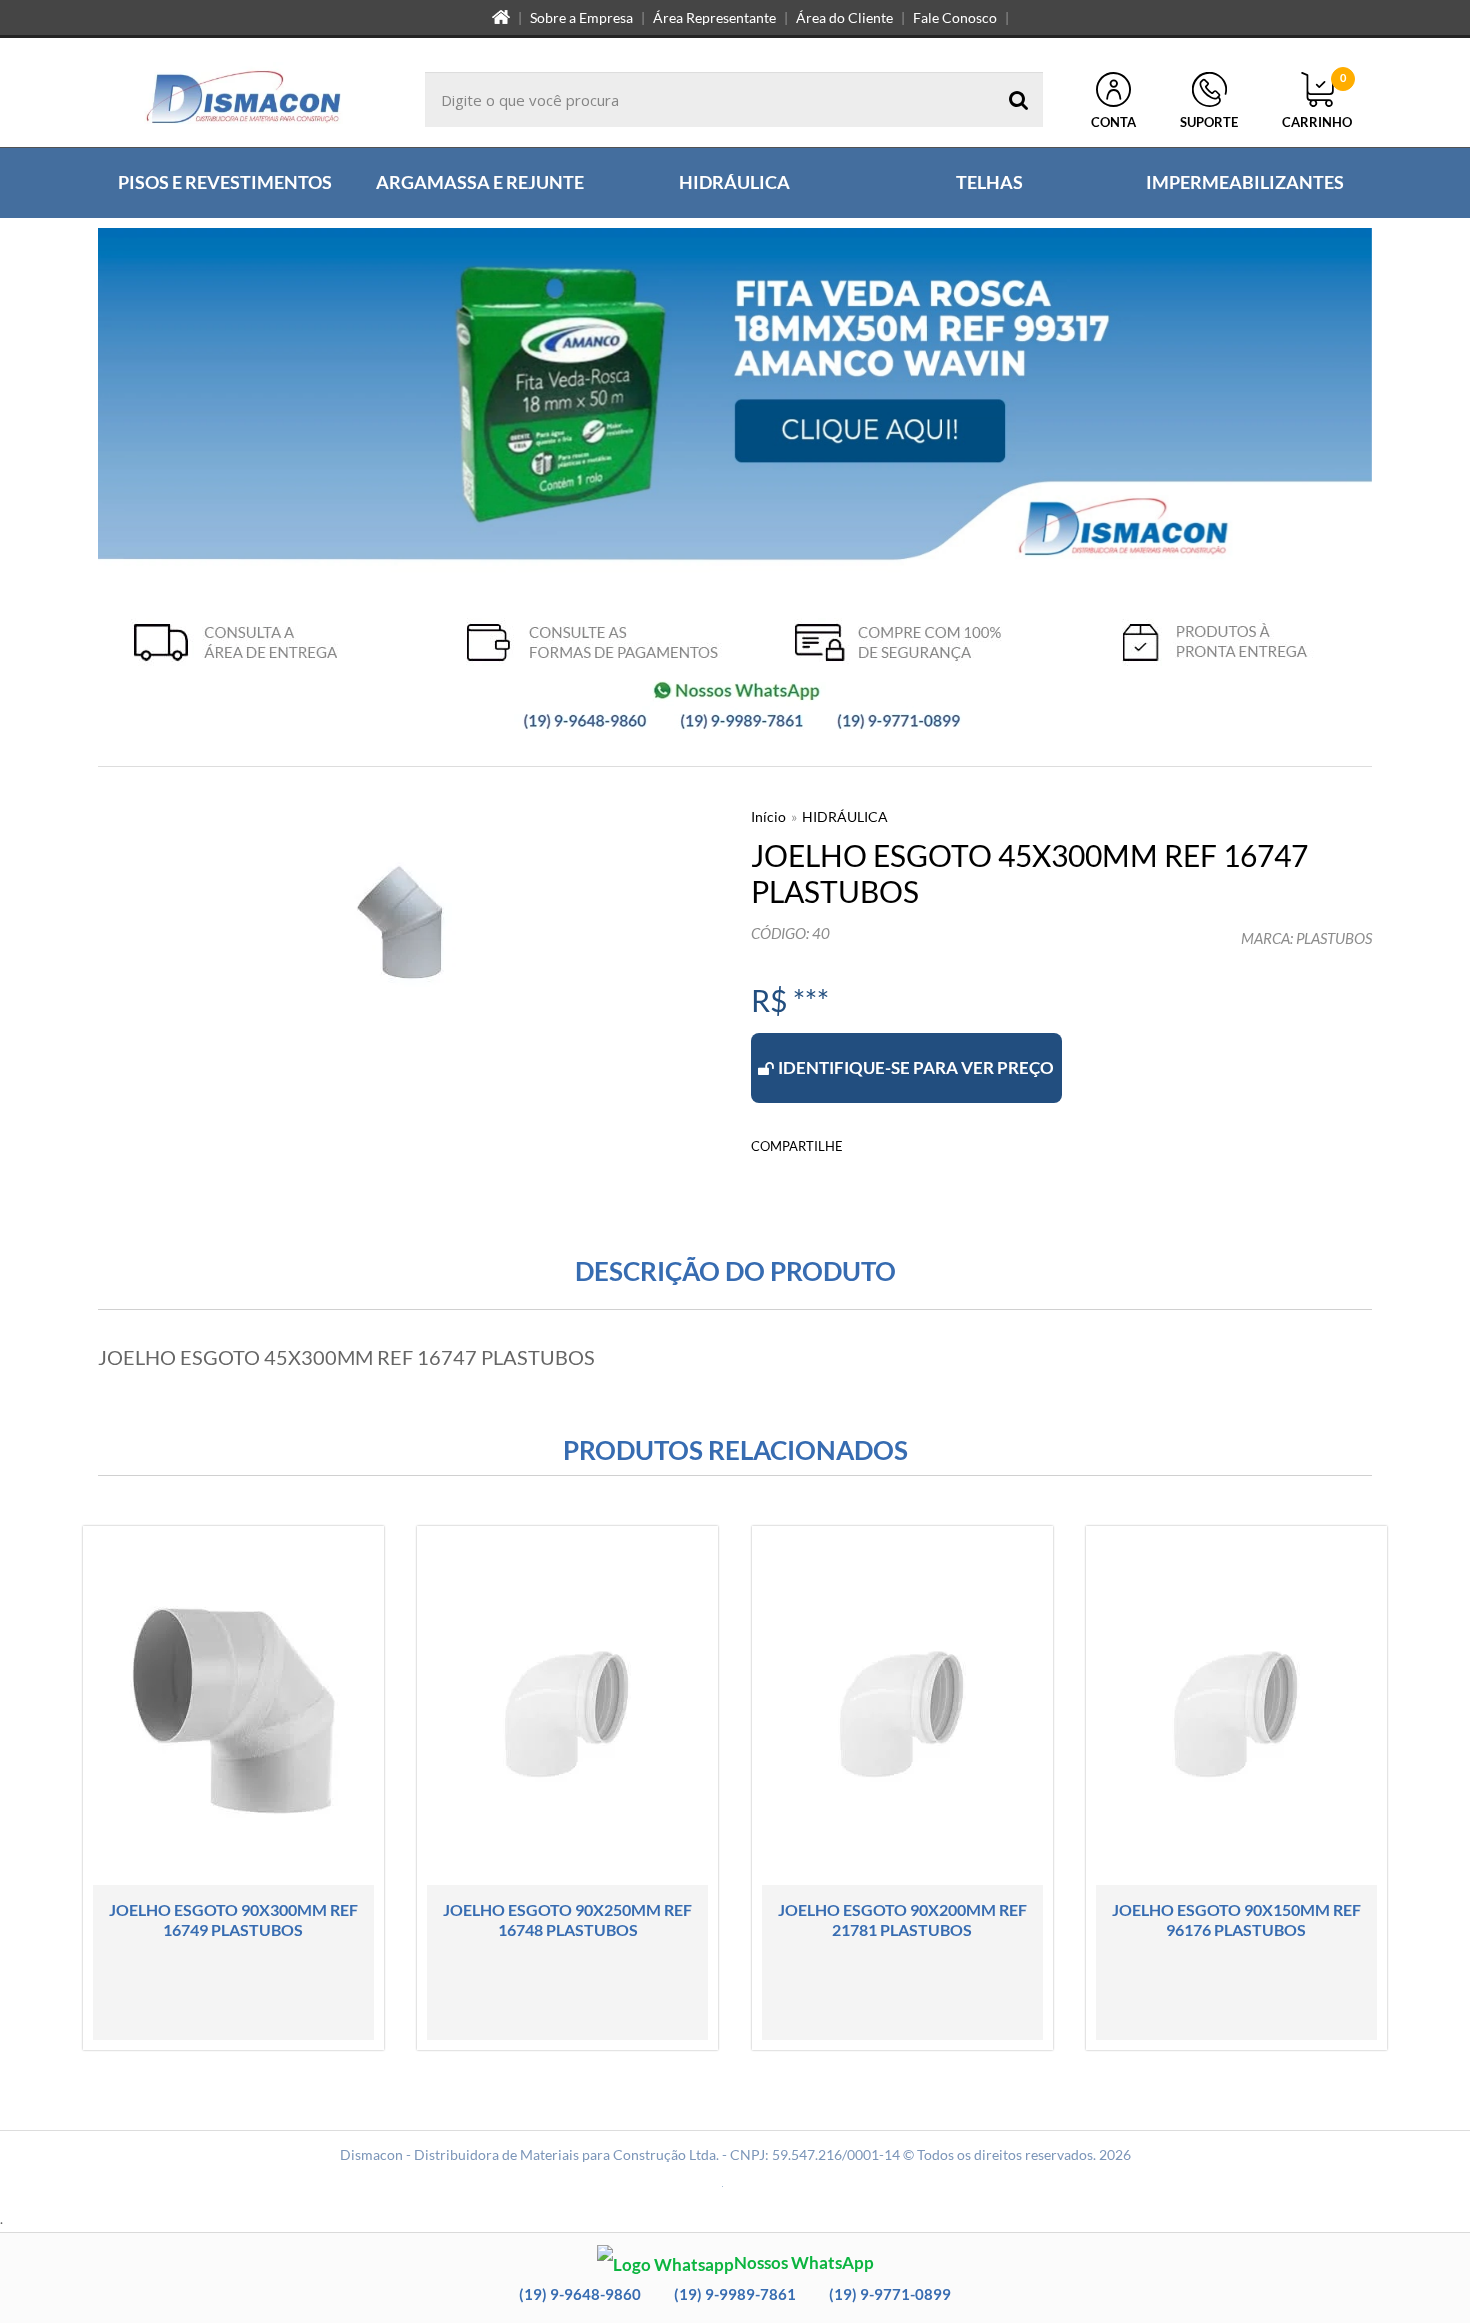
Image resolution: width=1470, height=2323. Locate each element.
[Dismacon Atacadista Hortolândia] (243, 99)
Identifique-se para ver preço (916, 1067)
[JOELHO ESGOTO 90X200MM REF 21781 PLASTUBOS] (902, 1788)
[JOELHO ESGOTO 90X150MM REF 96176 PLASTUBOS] (1236, 1788)
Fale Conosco (955, 17)
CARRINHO (1317, 101)
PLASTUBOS (1334, 938)
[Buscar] (1019, 99)
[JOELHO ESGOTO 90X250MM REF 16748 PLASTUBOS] (567, 1788)
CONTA (1113, 122)
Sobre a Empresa (581, 17)
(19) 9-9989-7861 (735, 2294)
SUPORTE (1209, 122)
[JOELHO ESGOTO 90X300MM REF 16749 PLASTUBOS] (233, 1788)
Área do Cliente (844, 17)
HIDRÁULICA (845, 816)
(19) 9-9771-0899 (890, 2294)
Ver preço (246, 2018)
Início (768, 816)
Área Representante (714, 17)
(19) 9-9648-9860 (580, 2294)
